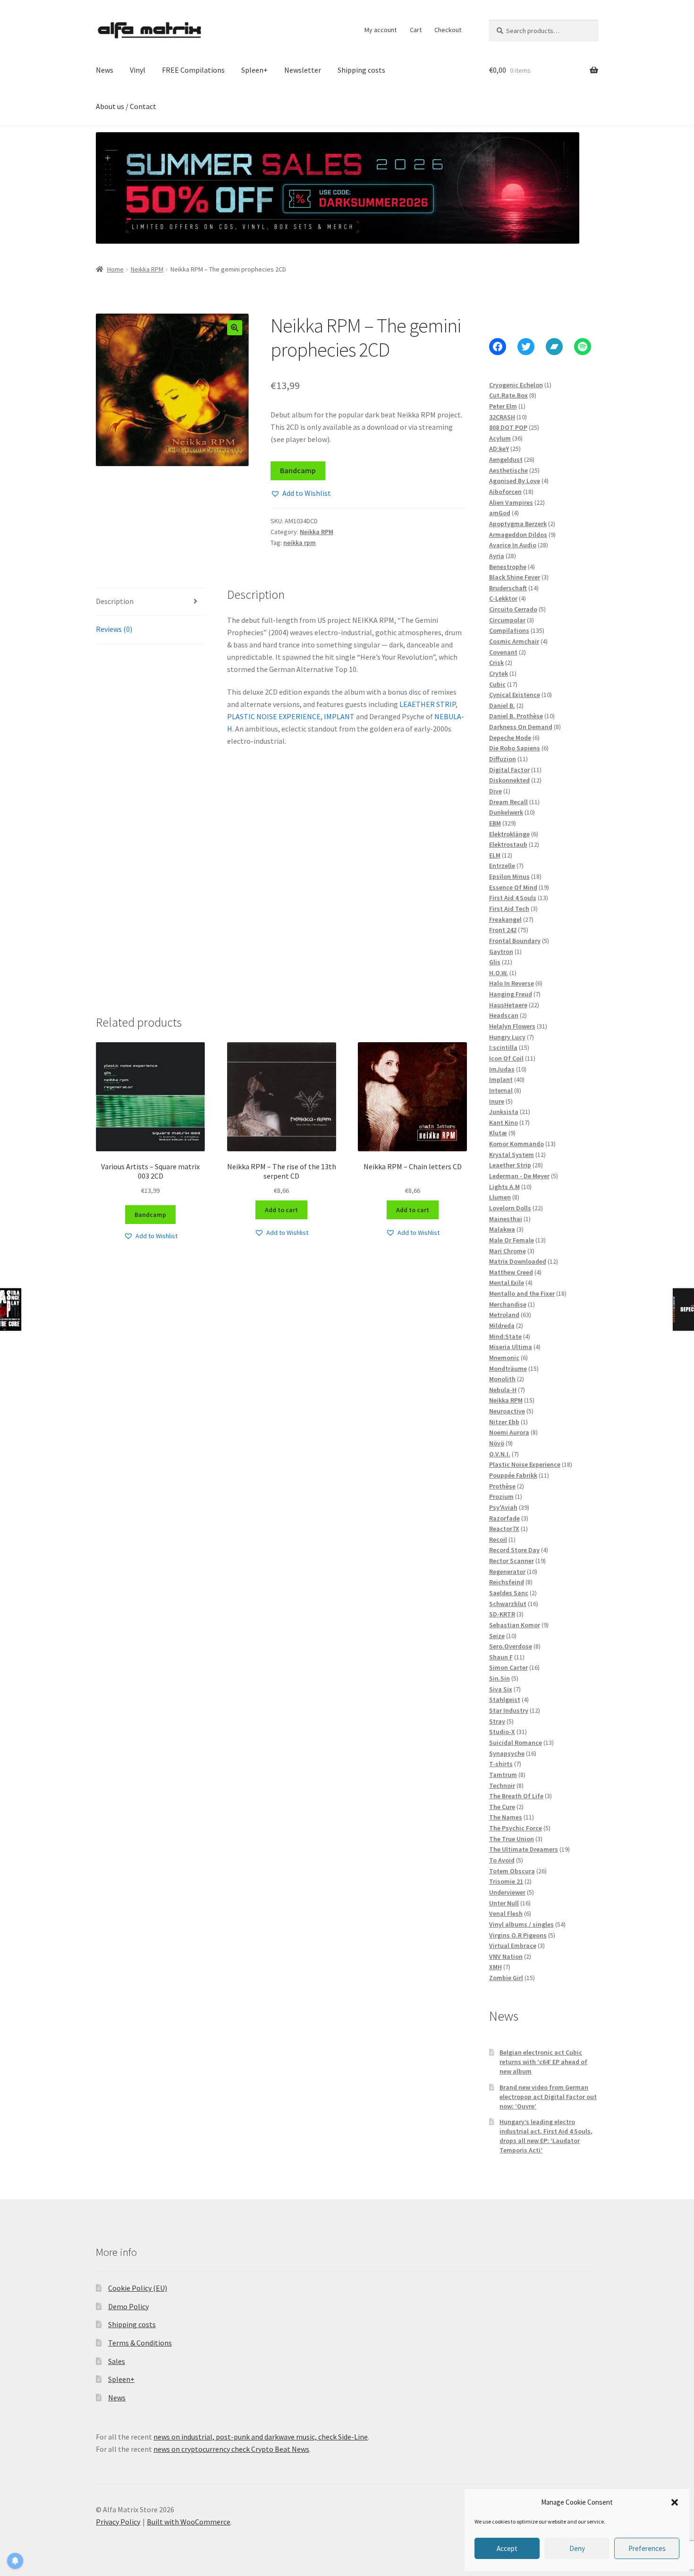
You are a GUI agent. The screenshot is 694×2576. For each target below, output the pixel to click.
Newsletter (303, 70)
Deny (577, 2548)
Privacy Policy (118, 2522)
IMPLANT (339, 716)
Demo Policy (128, 2306)
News (105, 70)
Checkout (448, 30)
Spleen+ (254, 70)
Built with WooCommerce (189, 2522)
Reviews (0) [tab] (114, 629)
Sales (117, 2361)
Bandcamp (298, 470)
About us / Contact (126, 106)
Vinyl (138, 70)
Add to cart (281, 1210)
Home (115, 269)
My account (381, 30)
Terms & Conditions (140, 2343)
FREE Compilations (193, 70)
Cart (416, 30)
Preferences (647, 2548)
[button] (675, 2502)
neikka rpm (300, 543)
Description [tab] (115, 601)
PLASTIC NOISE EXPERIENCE (274, 716)
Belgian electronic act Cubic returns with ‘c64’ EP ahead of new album (543, 2062)
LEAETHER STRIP (427, 704)
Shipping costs (361, 70)
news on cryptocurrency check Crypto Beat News (231, 2449)
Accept (507, 2548)
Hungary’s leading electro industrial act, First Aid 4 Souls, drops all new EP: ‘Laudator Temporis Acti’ (546, 2136)
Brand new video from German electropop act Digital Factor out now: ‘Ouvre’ (548, 2097)
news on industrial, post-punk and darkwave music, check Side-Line (261, 2437)
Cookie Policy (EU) (138, 2288)
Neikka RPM (147, 269)
